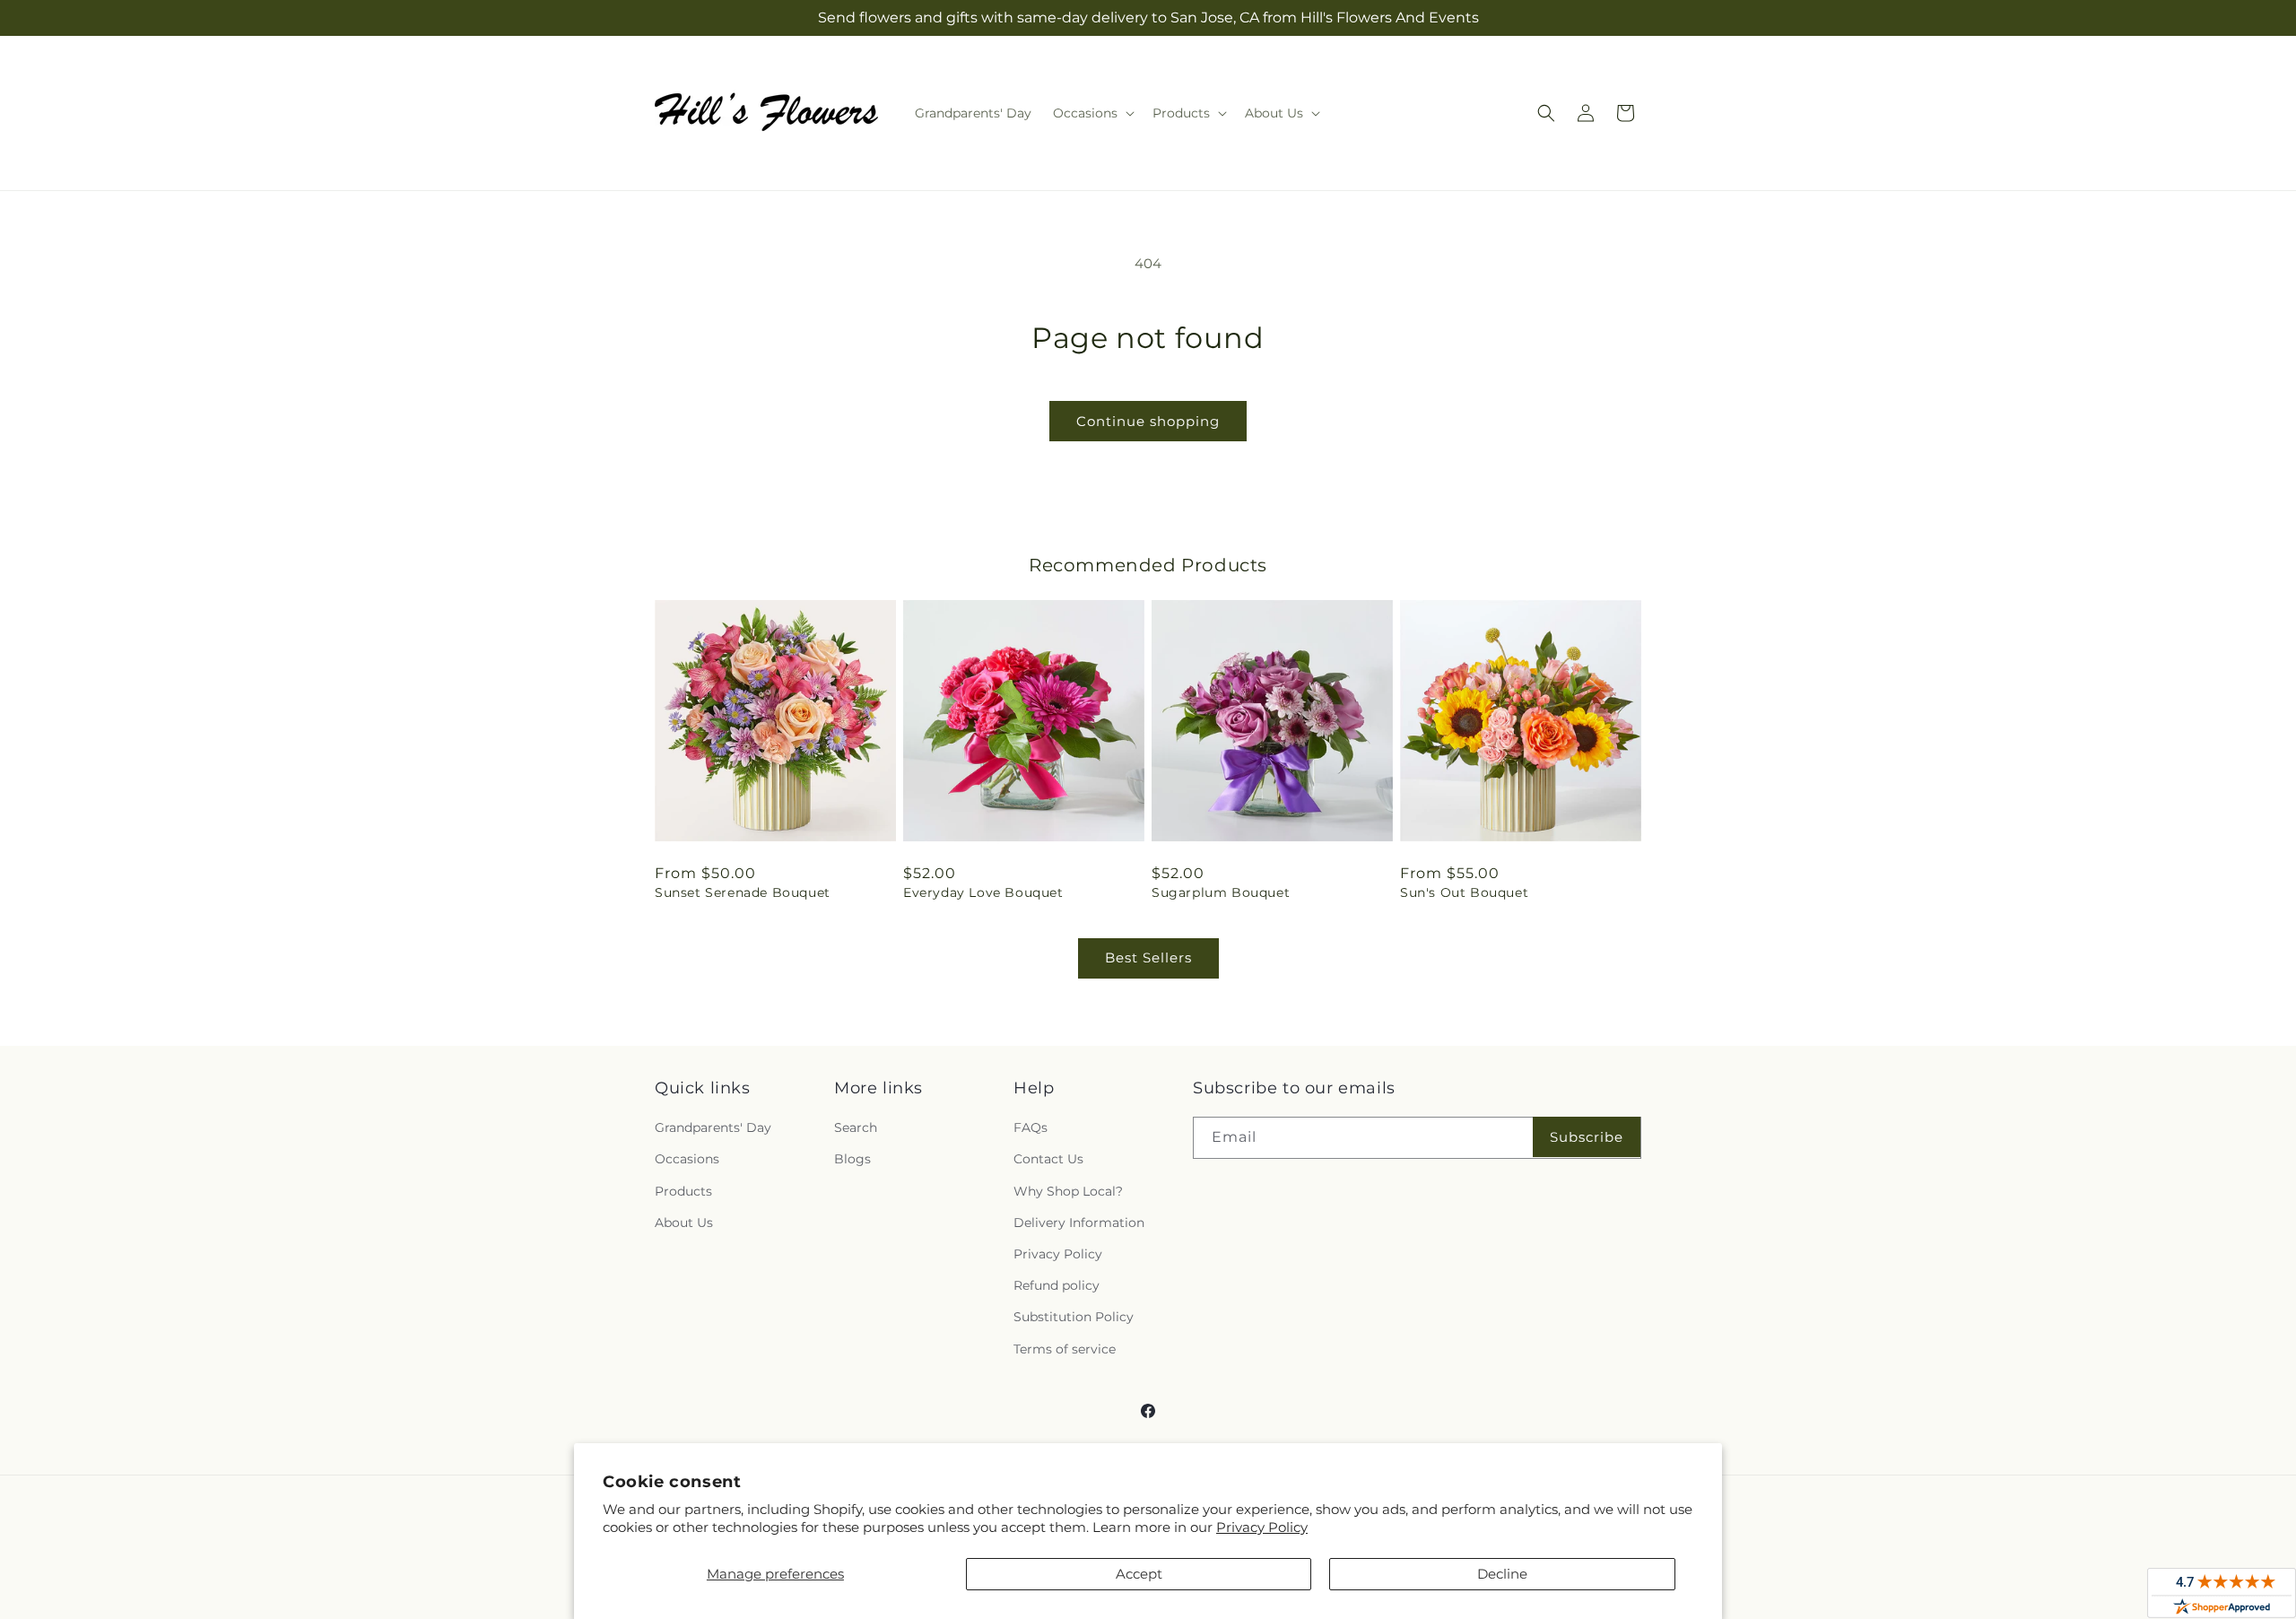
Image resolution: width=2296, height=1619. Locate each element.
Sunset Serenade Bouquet (743, 892)
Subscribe (1587, 1137)
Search (856, 1127)
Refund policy (1057, 1285)
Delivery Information (1079, 1223)
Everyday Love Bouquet (983, 892)
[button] (1092, 113)
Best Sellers (1148, 957)
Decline (1502, 1574)
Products (683, 1191)
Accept (1139, 1574)
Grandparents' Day (713, 1127)
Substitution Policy (1074, 1317)
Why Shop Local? (1068, 1191)
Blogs (852, 1159)
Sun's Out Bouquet (1464, 892)
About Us (684, 1223)
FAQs (1031, 1127)
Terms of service (1065, 1349)
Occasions (687, 1159)
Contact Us (1048, 1159)
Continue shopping (1148, 421)
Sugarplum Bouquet (1221, 892)
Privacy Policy (1262, 1527)
